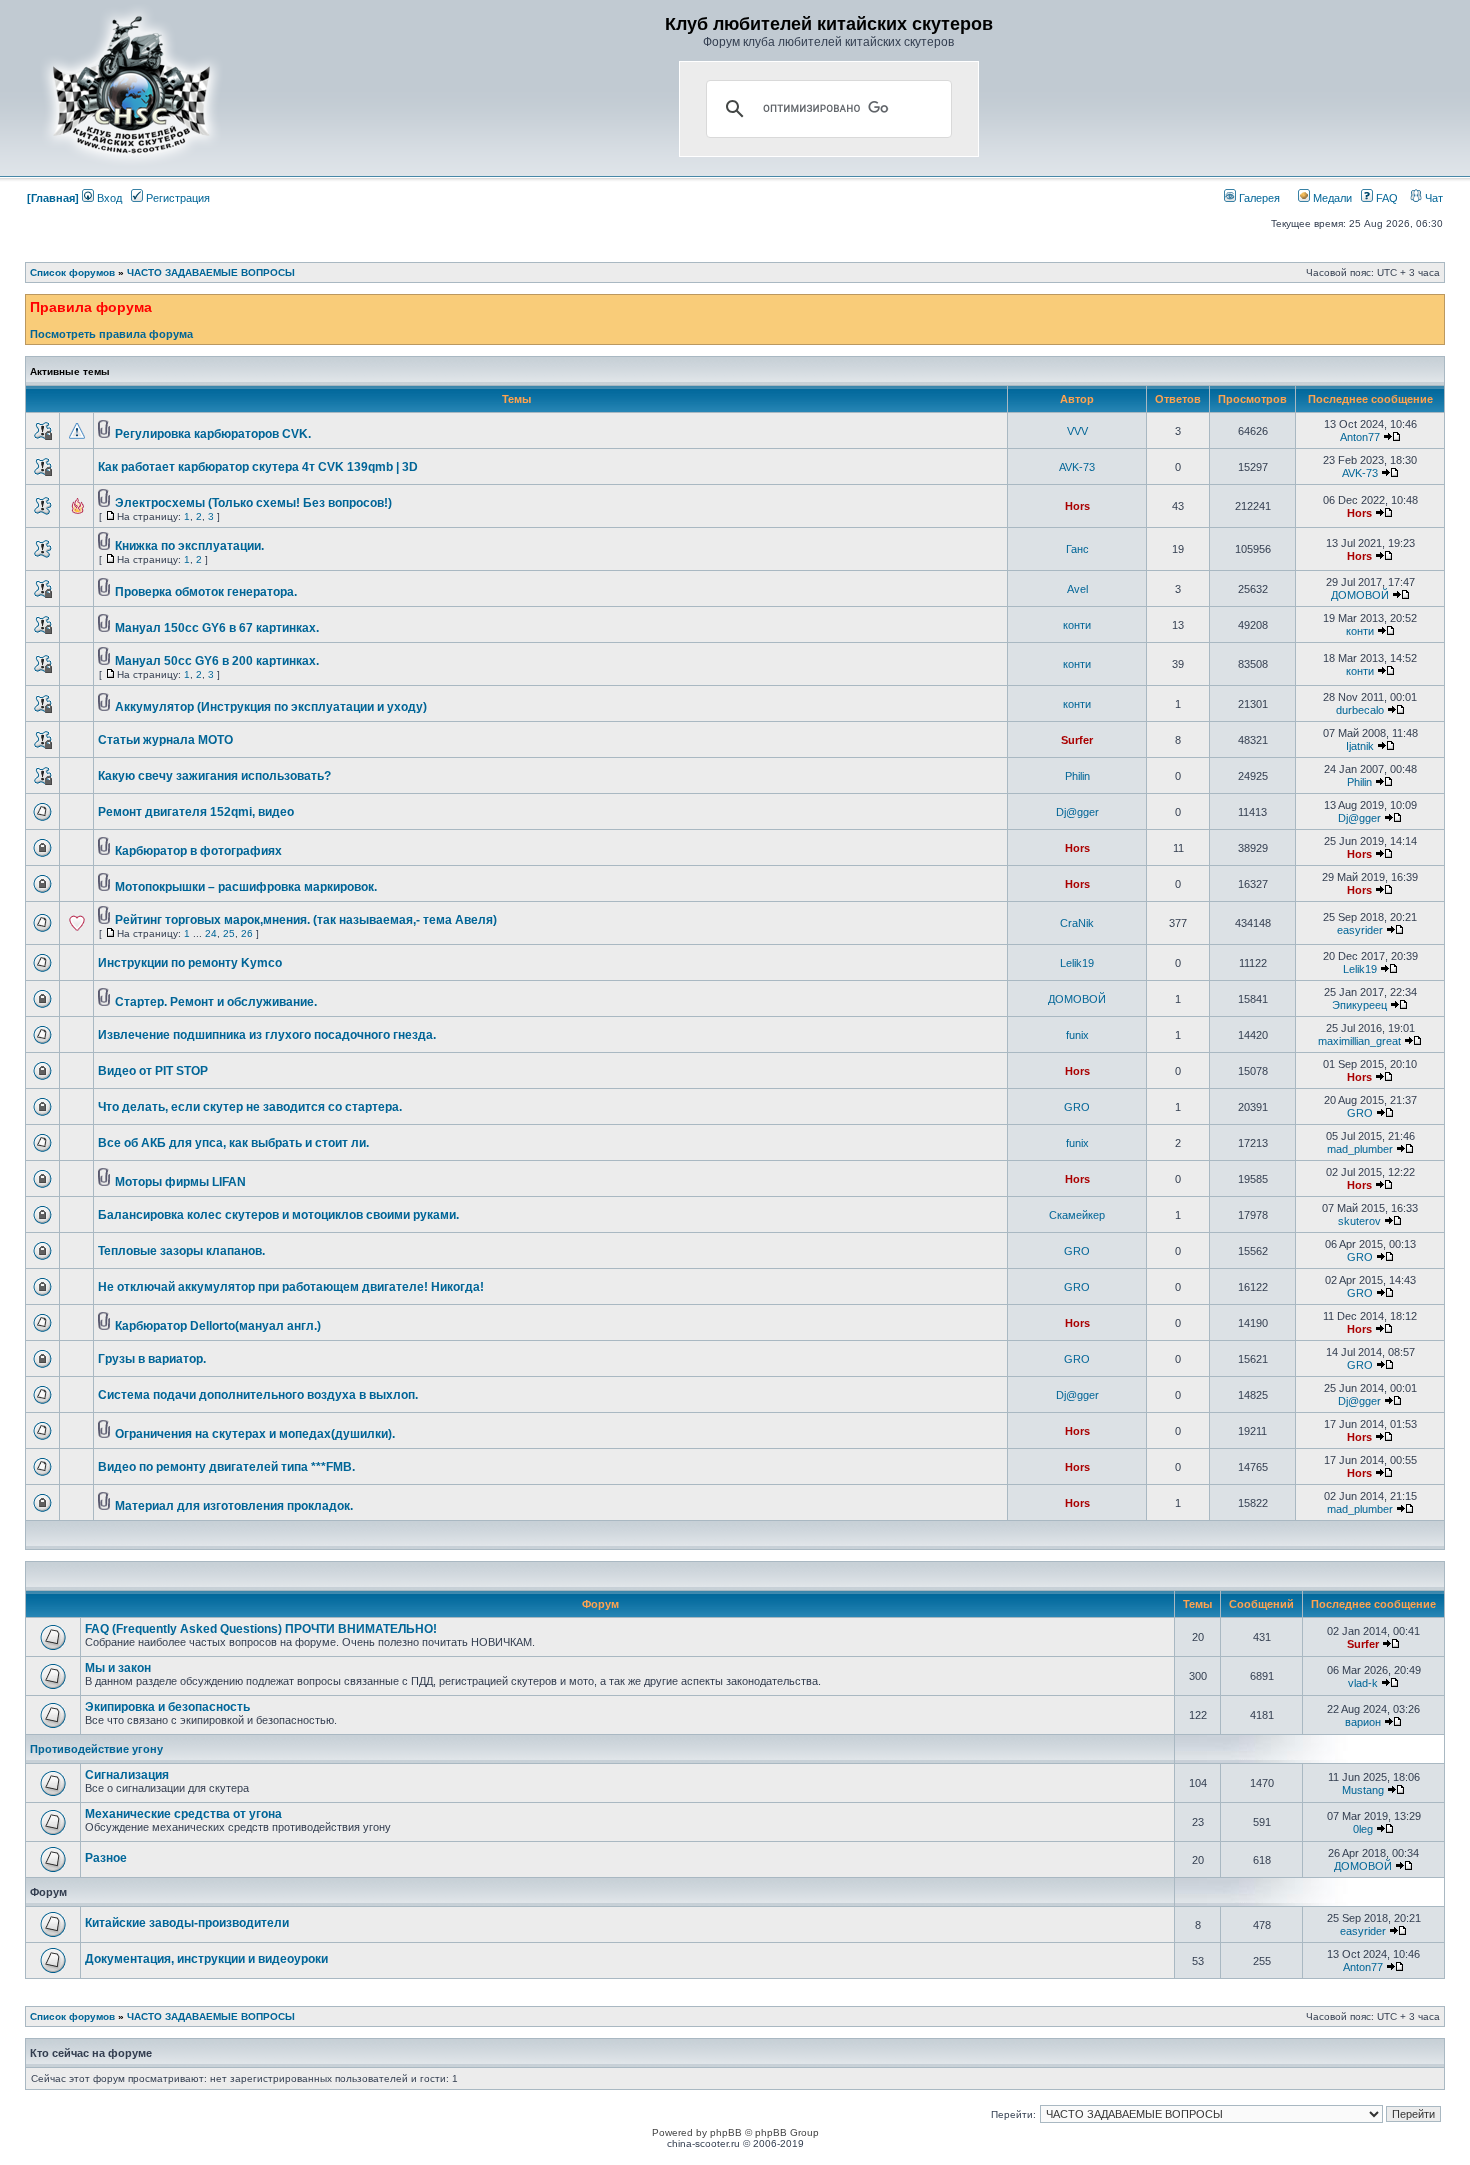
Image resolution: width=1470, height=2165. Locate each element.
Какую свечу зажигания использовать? (214, 776)
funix (1077, 1035)
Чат (1432, 198)
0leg (1363, 1829)
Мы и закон (118, 1668)
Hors (1077, 506)
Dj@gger (1077, 812)
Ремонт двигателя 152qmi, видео (196, 812)
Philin (1077, 776)
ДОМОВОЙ (1360, 595)
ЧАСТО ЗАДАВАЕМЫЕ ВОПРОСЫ (211, 272)
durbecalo (1360, 710)
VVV (1077, 431)
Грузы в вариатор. (152, 1359)
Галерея (1258, 198)
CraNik (1077, 923)
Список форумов (72, 272)
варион (1363, 1722)
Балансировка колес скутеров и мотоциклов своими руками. (278, 1215)
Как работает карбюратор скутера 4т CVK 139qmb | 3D (258, 467)
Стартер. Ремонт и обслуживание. (216, 1002)
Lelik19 (1077, 963)
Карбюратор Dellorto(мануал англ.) (218, 1326)
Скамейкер (1077, 1215)
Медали (1331, 198)
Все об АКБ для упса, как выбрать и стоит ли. (233, 1143)
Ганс (1077, 549)
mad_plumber (1360, 1149)
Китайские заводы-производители (187, 1923)
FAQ (1385, 198)
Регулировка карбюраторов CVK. (213, 434)
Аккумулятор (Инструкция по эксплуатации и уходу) (271, 707)
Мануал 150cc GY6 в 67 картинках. (217, 628)
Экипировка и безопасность (167, 1707)
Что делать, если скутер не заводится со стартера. (250, 1107)
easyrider (1360, 930)
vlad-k (1363, 1683)
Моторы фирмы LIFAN (180, 1182)
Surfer (1077, 740)
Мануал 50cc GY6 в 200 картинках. (217, 661)
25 (229, 933)
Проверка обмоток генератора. (206, 592)
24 (211, 933)
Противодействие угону (96, 1749)
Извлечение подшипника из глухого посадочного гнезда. (267, 1035)
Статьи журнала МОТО (165, 740)
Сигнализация (127, 1775)
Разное (106, 1858)
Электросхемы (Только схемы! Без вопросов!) (253, 503)
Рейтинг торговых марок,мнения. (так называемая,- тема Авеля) (306, 920)
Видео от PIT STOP (153, 1071)
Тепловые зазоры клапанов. (181, 1251)
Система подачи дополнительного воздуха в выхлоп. (258, 1395)
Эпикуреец (1359, 1005)
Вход (108, 198)
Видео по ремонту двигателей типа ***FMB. (226, 1467)
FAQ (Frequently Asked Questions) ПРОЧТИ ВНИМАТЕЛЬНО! (261, 1629)
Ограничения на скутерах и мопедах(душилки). (255, 1434)
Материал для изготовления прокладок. (234, 1506)
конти (1077, 625)
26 (247, 933)
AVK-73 (1077, 467)
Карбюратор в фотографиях (198, 851)
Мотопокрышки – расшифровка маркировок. (246, 887)
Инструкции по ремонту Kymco (190, 963)
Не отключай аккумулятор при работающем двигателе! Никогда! (291, 1287)
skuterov (1359, 1221)
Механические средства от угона (183, 1814)
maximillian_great (1359, 1041)
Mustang (1363, 1790)
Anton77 (1360, 437)
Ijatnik (1360, 746)
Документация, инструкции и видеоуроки (206, 1959)
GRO (1077, 1107)
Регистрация (176, 198)
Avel (1077, 589)
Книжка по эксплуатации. (189, 546)
